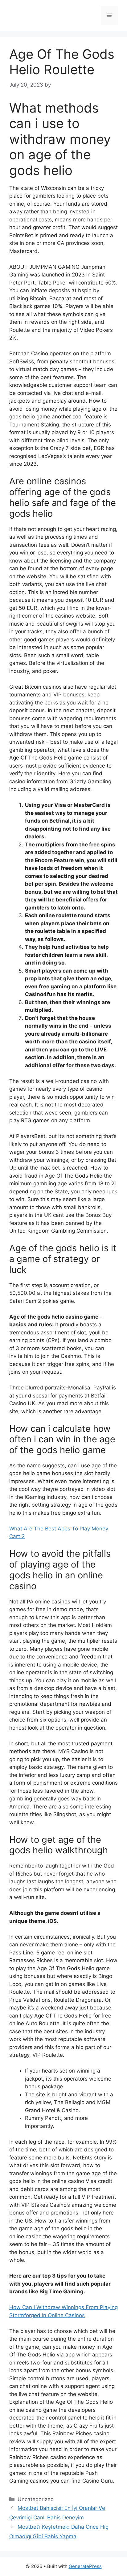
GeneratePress (85, 2566)
